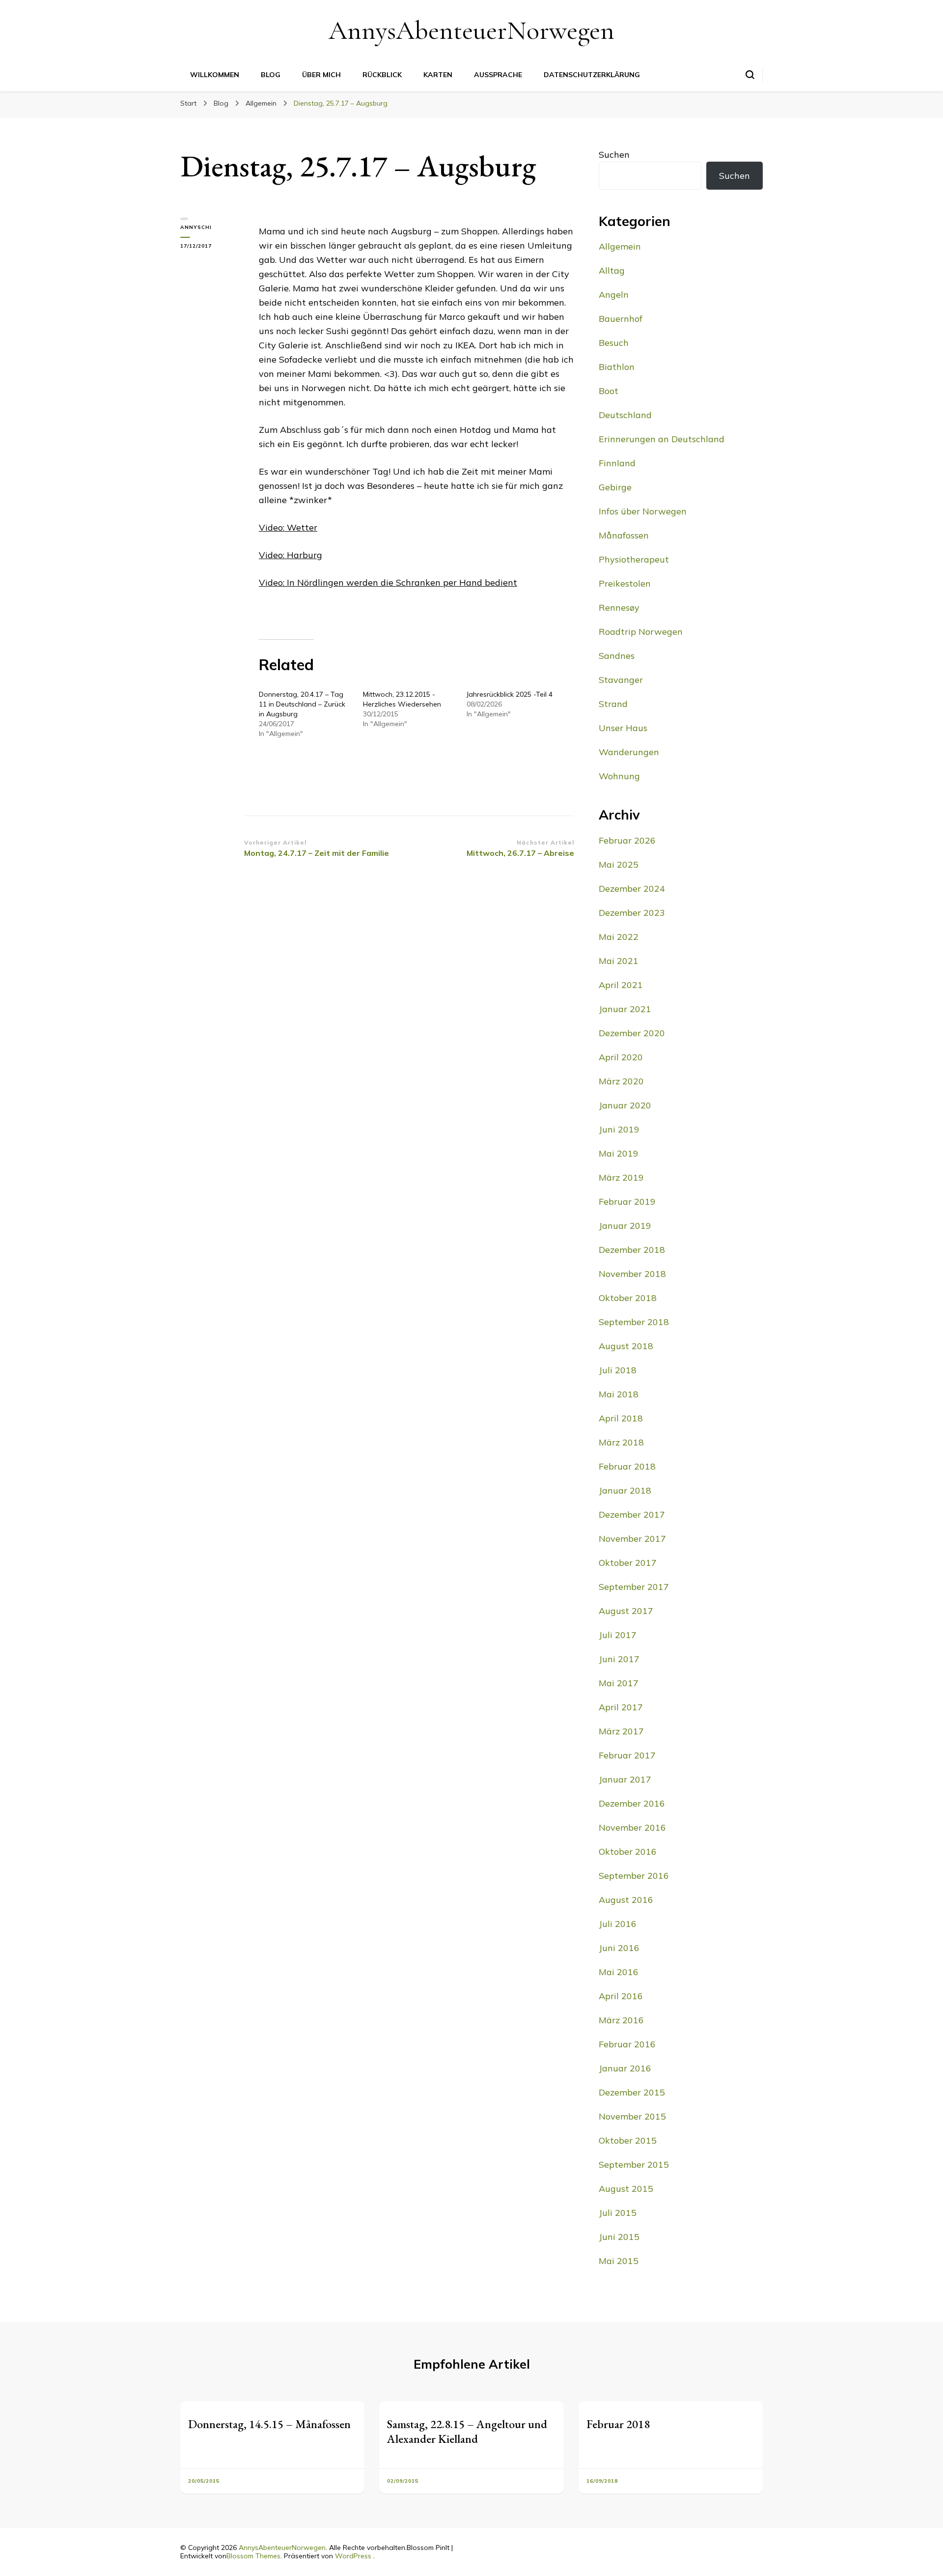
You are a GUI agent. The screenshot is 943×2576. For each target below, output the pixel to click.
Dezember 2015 (632, 2092)
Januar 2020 (625, 1105)
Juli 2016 (618, 1924)
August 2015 (626, 2189)
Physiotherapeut (634, 559)
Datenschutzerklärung (592, 75)
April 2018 (621, 1418)
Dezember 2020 (632, 1033)
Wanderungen (629, 752)
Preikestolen (625, 583)
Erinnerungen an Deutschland (662, 439)
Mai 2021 (619, 961)
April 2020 (621, 1057)
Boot (609, 391)
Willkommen (215, 75)
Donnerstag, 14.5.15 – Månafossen (269, 2424)
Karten (438, 75)
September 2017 (634, 1587)
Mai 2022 (619, 937)
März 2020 (621, 1081)
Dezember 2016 (632, 1803)
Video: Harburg (291, 555)
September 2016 (634, 1876)
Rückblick (382, 75)
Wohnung (619, 776)
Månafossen (624, 535)
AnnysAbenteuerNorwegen (471, 30)
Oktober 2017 (628, 1563)
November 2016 (632, 1827)
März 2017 (621, 1731)
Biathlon (617, 367)
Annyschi (196, 227)
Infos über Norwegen (643, 511)
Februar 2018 (627, 1466)
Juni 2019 (619, 1129)
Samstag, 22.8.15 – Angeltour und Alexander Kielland (467, 2431)
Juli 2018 (618, 1370)
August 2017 (626, 1611)
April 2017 (621, 1707)
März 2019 (621, 1177)
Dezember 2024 (632, 889)
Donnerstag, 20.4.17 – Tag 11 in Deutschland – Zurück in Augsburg (302, 704)
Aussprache (498, 75)
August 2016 (626, 1900)
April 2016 (621, 1996)
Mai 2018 (619, 1394)
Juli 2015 (618, 2213)
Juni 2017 (619, 1659)
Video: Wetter (288, 527)
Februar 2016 (627, 2044)
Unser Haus (623, 728)
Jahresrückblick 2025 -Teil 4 (510, 694)
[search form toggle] (750, 75)
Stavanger (621, 680)
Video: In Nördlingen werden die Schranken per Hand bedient (388, 582)
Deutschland (625, 415)
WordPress (353, 2556)
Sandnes (617, 656)
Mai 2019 (619, 1153)
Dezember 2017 (632, 1514)
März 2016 (621, 2020)
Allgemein (620, 246)
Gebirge (615, 487)
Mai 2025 (619, 864)
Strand (613, 704)
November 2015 (632, 2116)
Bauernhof (621, 319)
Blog (271, 75)
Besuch (614, 343)
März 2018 (621, 1442)
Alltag (612, 270)
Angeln (614, 295)
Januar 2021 (625, 1009)
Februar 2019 (627, 1202)
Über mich (321, 75)
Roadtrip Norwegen (641, 632)
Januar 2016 (625, 2068)
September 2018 (634, 1322)
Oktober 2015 (628, 2140)
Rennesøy (619, 608)
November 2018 (632, 1274)
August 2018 (626, 1346)
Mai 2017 (619, 1683)
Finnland (617, 463)
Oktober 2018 (628, 1298)
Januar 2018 (625, 1490)
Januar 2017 (625, 1779)
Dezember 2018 (632, 1250)
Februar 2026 (627, 840)
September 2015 (634, 2165)
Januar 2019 (625, 1226)
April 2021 (621, 985)
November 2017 (632, 1539)
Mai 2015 (619, 2261)
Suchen (614, 155)
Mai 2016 (619, 1972)
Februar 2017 (627, 1755)
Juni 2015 (619, 2237)
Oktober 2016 (628, 1852)
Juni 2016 (619, 1948)
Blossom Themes (253, 2556)
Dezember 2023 (632, 913)
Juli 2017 (618, 1635)
